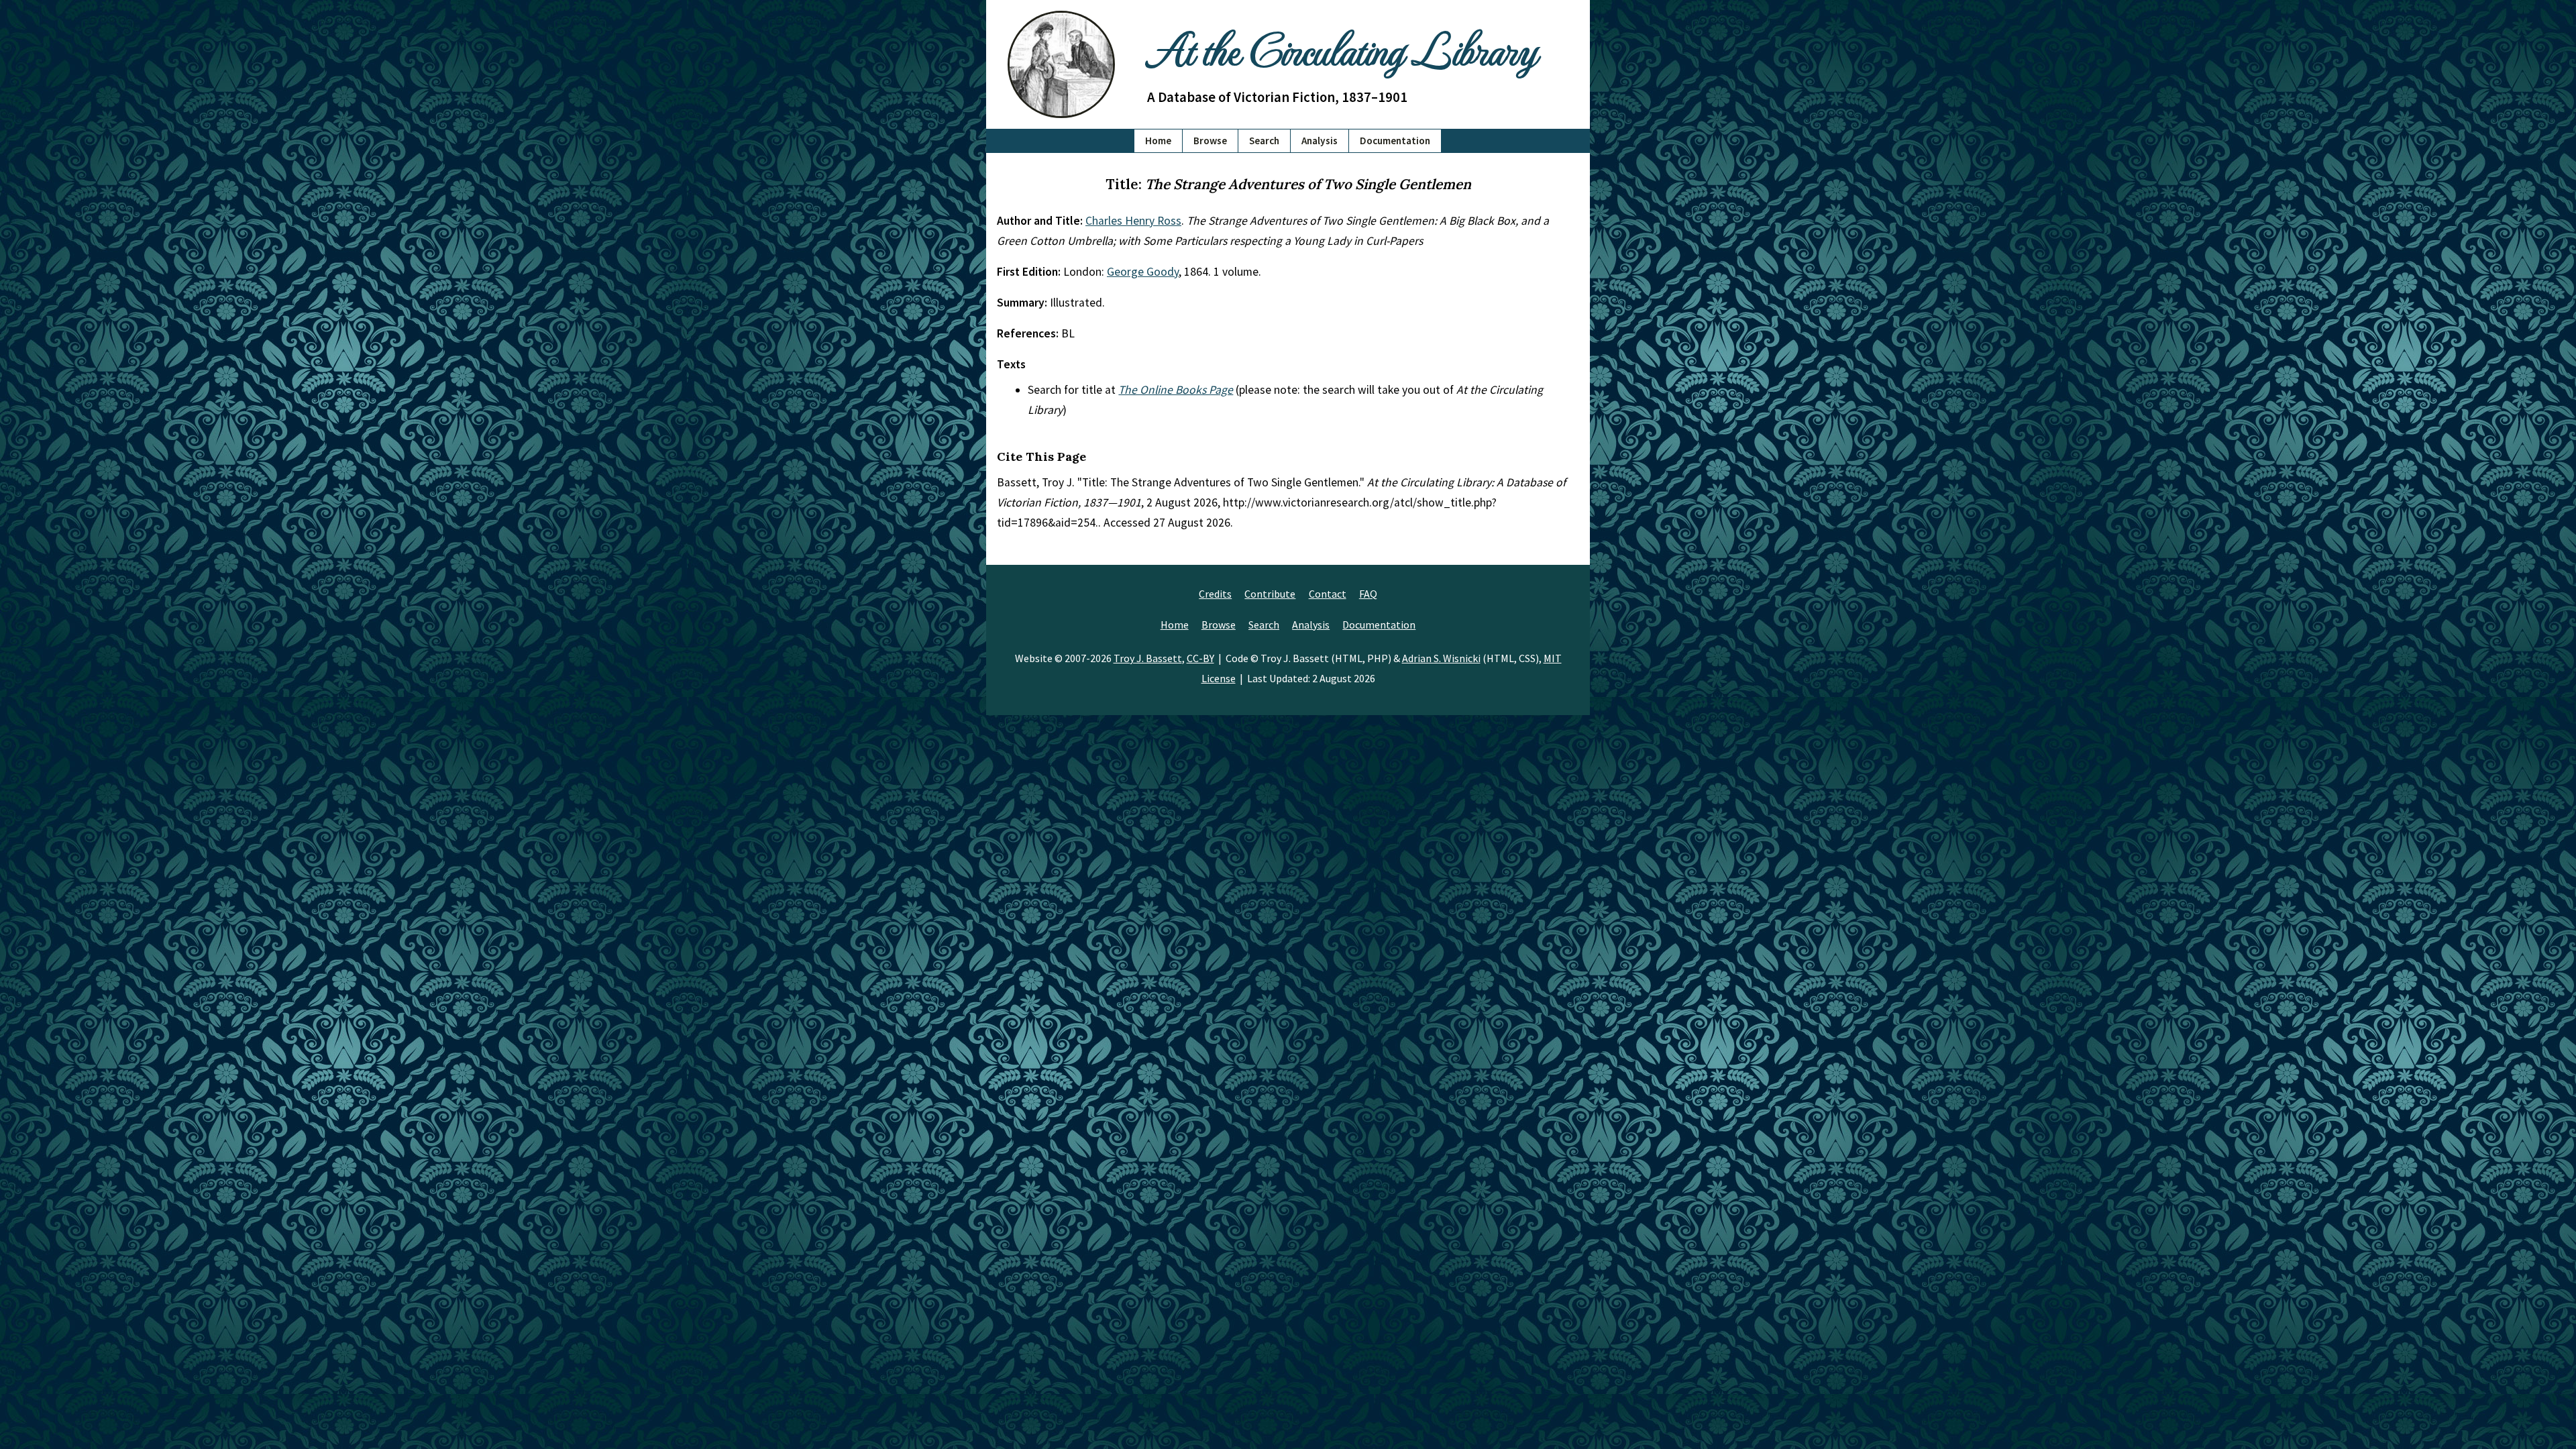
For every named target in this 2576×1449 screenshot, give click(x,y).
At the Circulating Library (1342, 48)
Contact (1328, 594)
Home (1158, 141)
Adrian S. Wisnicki (1441, 658)
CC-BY (1200, 658)
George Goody (1143, 272)
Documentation (1395, 141)
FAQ (1368, 594)
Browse (1210, 141)
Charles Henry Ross (1133, 221)
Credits (1215, 594)
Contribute (1270, 594)
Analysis (1320, 141)
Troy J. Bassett (1148, 658)
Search (1264, 141)
